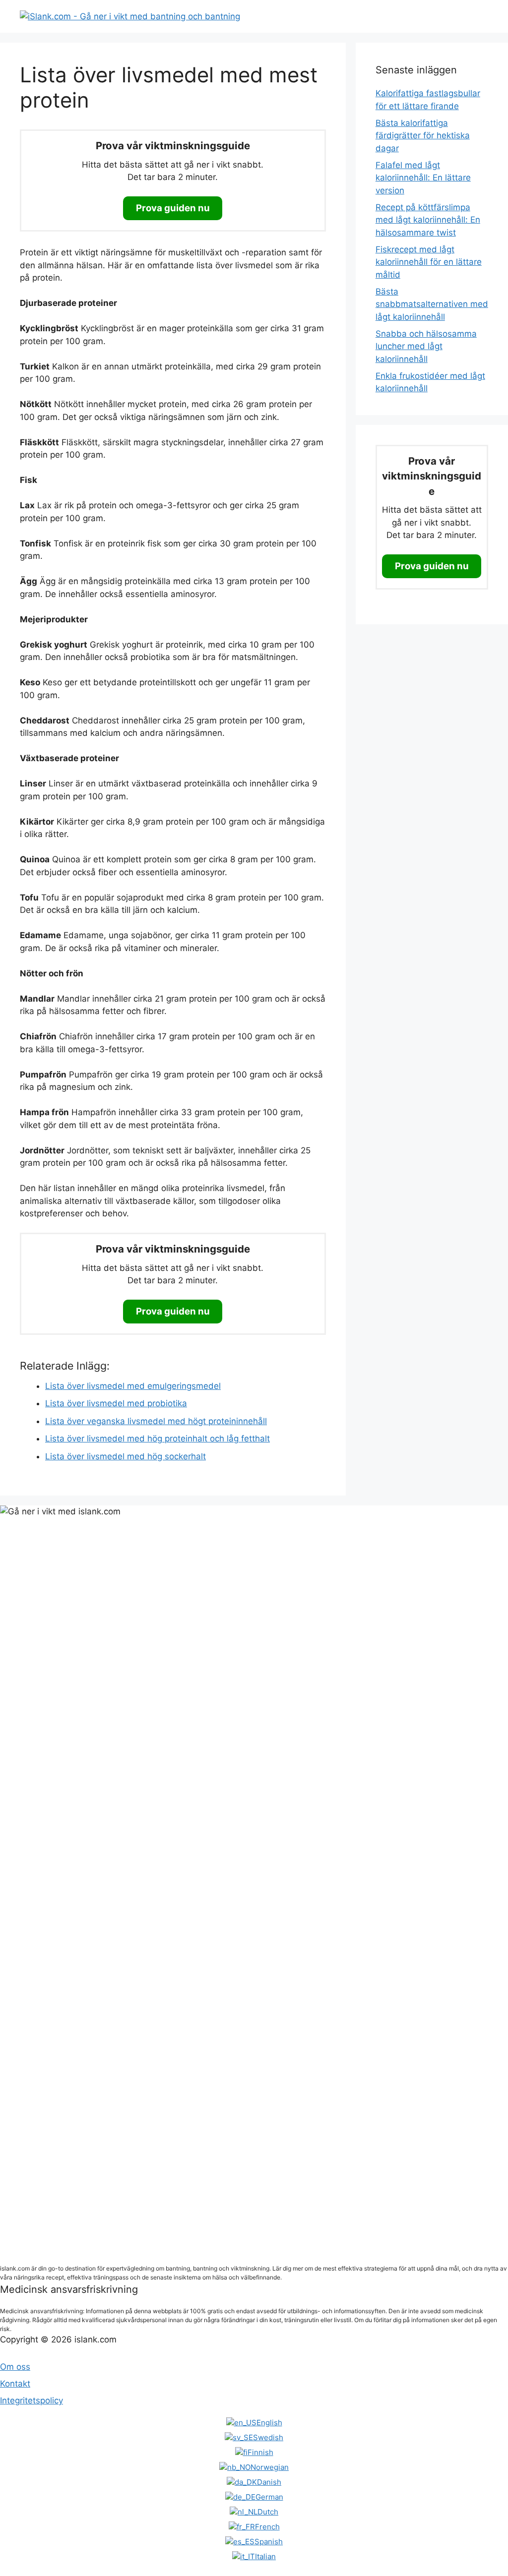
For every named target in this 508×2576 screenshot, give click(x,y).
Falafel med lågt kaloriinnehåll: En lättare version (423, 178)
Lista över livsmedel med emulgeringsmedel (133, 1386)
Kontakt (15, 2384)
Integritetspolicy (32, 2400)
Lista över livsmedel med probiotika (116, 1403)
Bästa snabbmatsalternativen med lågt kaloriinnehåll (432, 304)
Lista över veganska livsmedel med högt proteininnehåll (156, 1421)
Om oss (15, 2367)
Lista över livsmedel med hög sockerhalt (126, 1456)
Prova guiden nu (173, 208)
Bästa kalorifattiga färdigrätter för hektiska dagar (423, 136)
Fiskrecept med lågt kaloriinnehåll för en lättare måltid (429, 262)
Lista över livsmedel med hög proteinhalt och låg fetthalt (158, 1438)
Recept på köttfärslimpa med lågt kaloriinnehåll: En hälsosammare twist (428, 220)
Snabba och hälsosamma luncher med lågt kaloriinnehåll (426, 346)
